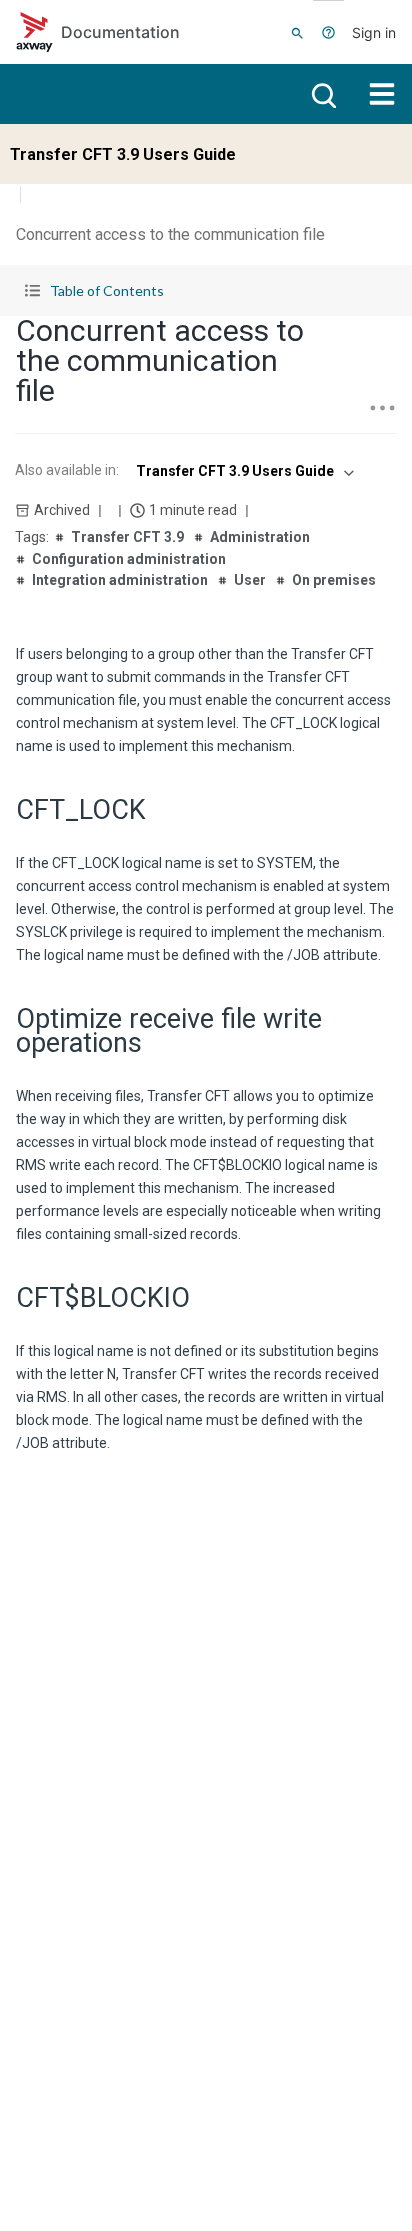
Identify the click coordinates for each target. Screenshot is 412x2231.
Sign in (374, 32)
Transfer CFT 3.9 (127, 537)
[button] (206, 290)
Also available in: (67, 470)
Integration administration (120, 580)
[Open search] (322, 94)
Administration (260, 537)
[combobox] (243, 471)
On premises (334, 580)
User (250, 580)
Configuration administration (129, 559)
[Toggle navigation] (382, 94)
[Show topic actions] (382, 408)
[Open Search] (297, 32)
